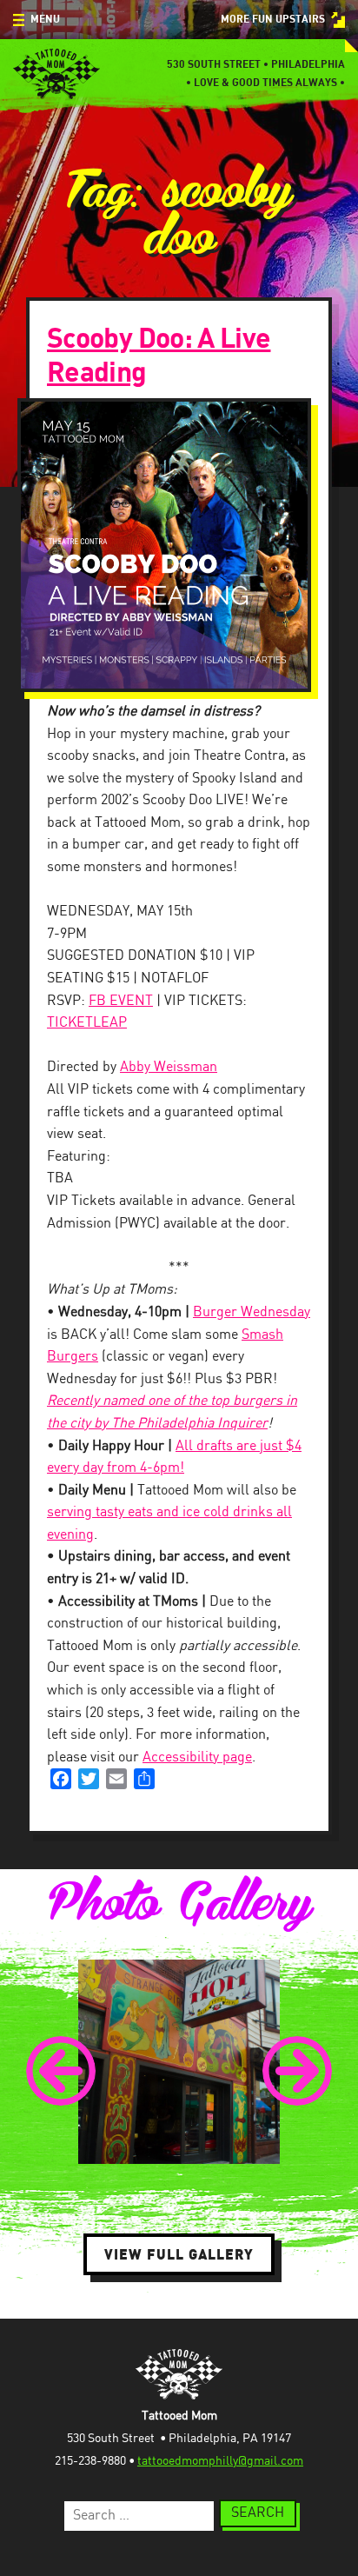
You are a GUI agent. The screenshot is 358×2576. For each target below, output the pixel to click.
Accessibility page (197, 1757)
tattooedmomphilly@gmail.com (220, 2461)
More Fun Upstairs (273, 20)
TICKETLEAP (87, 1023)
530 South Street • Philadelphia (256, 65)
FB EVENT (121, 1001)
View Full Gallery (179, 2254)
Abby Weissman (169, 1067)
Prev (61, 2071)
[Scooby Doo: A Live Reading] (179, 545)
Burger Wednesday (252, 1312)
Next (297, 2071)
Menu (45, 20)
